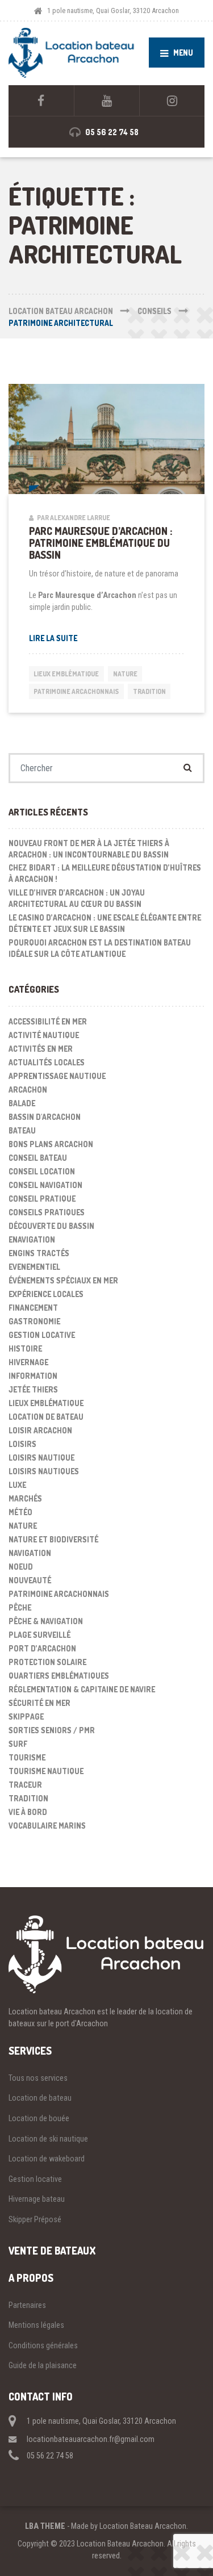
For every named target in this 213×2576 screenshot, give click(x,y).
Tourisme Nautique (46, 1771)
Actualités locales (47, 1062)
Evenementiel (34, 1267)
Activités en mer (41, 1049)
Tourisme (27, 1757)
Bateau (22, 1130)
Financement (33, 1308)
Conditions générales (43, 2345)
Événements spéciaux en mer (63, 1280)
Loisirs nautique (41, 1458)
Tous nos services (38, 2078)
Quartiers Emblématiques (59, 1676)
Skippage (26, 1716)
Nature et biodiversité (53, 1539)
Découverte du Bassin (51, 1226)
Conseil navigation (45, 1185)
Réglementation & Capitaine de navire (82, 1689)
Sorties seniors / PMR (52, 1730)
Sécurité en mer (39, 1703)
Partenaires (27, 2305)
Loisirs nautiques (44, 1471)
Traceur (25, 1785)
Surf (18, 1744)
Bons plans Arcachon (51, 1144)
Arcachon (28, 1090)
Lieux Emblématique (66, 674)
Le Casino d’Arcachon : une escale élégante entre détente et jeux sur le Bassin (105, 923)
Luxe (17, 1485)
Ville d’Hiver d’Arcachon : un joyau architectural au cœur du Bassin (77, 898)
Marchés (25, 1498)
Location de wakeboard (47, 2159)
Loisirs (22, 1444)
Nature (125, 674)
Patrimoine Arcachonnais (76, 691)
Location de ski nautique (48, 2139)
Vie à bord (28, 1812)
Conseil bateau (38, 1158)
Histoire (25, 1348)
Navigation (30, 1553)
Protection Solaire (47, 1662)
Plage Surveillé (39, 1635)
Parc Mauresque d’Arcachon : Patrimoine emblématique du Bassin (101, 543)
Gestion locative (35, 2179)
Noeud (21, 1567)
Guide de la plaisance (43, 2365)
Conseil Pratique (42, 1199)
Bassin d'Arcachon (45, 1117)
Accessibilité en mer (48, 1021)
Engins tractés (39, 1253)
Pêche (20, 1607)
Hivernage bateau (37, 2199)
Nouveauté (30, 1580)
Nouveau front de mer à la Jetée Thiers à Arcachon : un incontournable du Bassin (89, 849)
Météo (20, 1512)
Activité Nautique (44, 1035)
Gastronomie (34, 1321)
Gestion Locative (42, 1335)
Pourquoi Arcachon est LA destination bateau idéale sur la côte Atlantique (100, 948)
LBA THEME (45, 2526)
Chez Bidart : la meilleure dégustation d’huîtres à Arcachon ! (105, 873)
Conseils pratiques (47, 1212)
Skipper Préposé (35, 2219)
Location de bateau (46, 1417)
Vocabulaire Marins (47, 1826)
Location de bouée (39, 2118)
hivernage (28, 1362)
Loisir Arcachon (40, 1430)
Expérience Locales (46, 1294)
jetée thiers (33, 1389)
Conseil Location (42, 1171)
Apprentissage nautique (57, 1076)
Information (33, 1376)
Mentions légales (36, 2325)
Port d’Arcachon (42, 1648)
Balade (22, 1103)
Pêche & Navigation (46, 1621)
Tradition (149, 691)
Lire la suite (53, 638)
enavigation (32, 1239)
